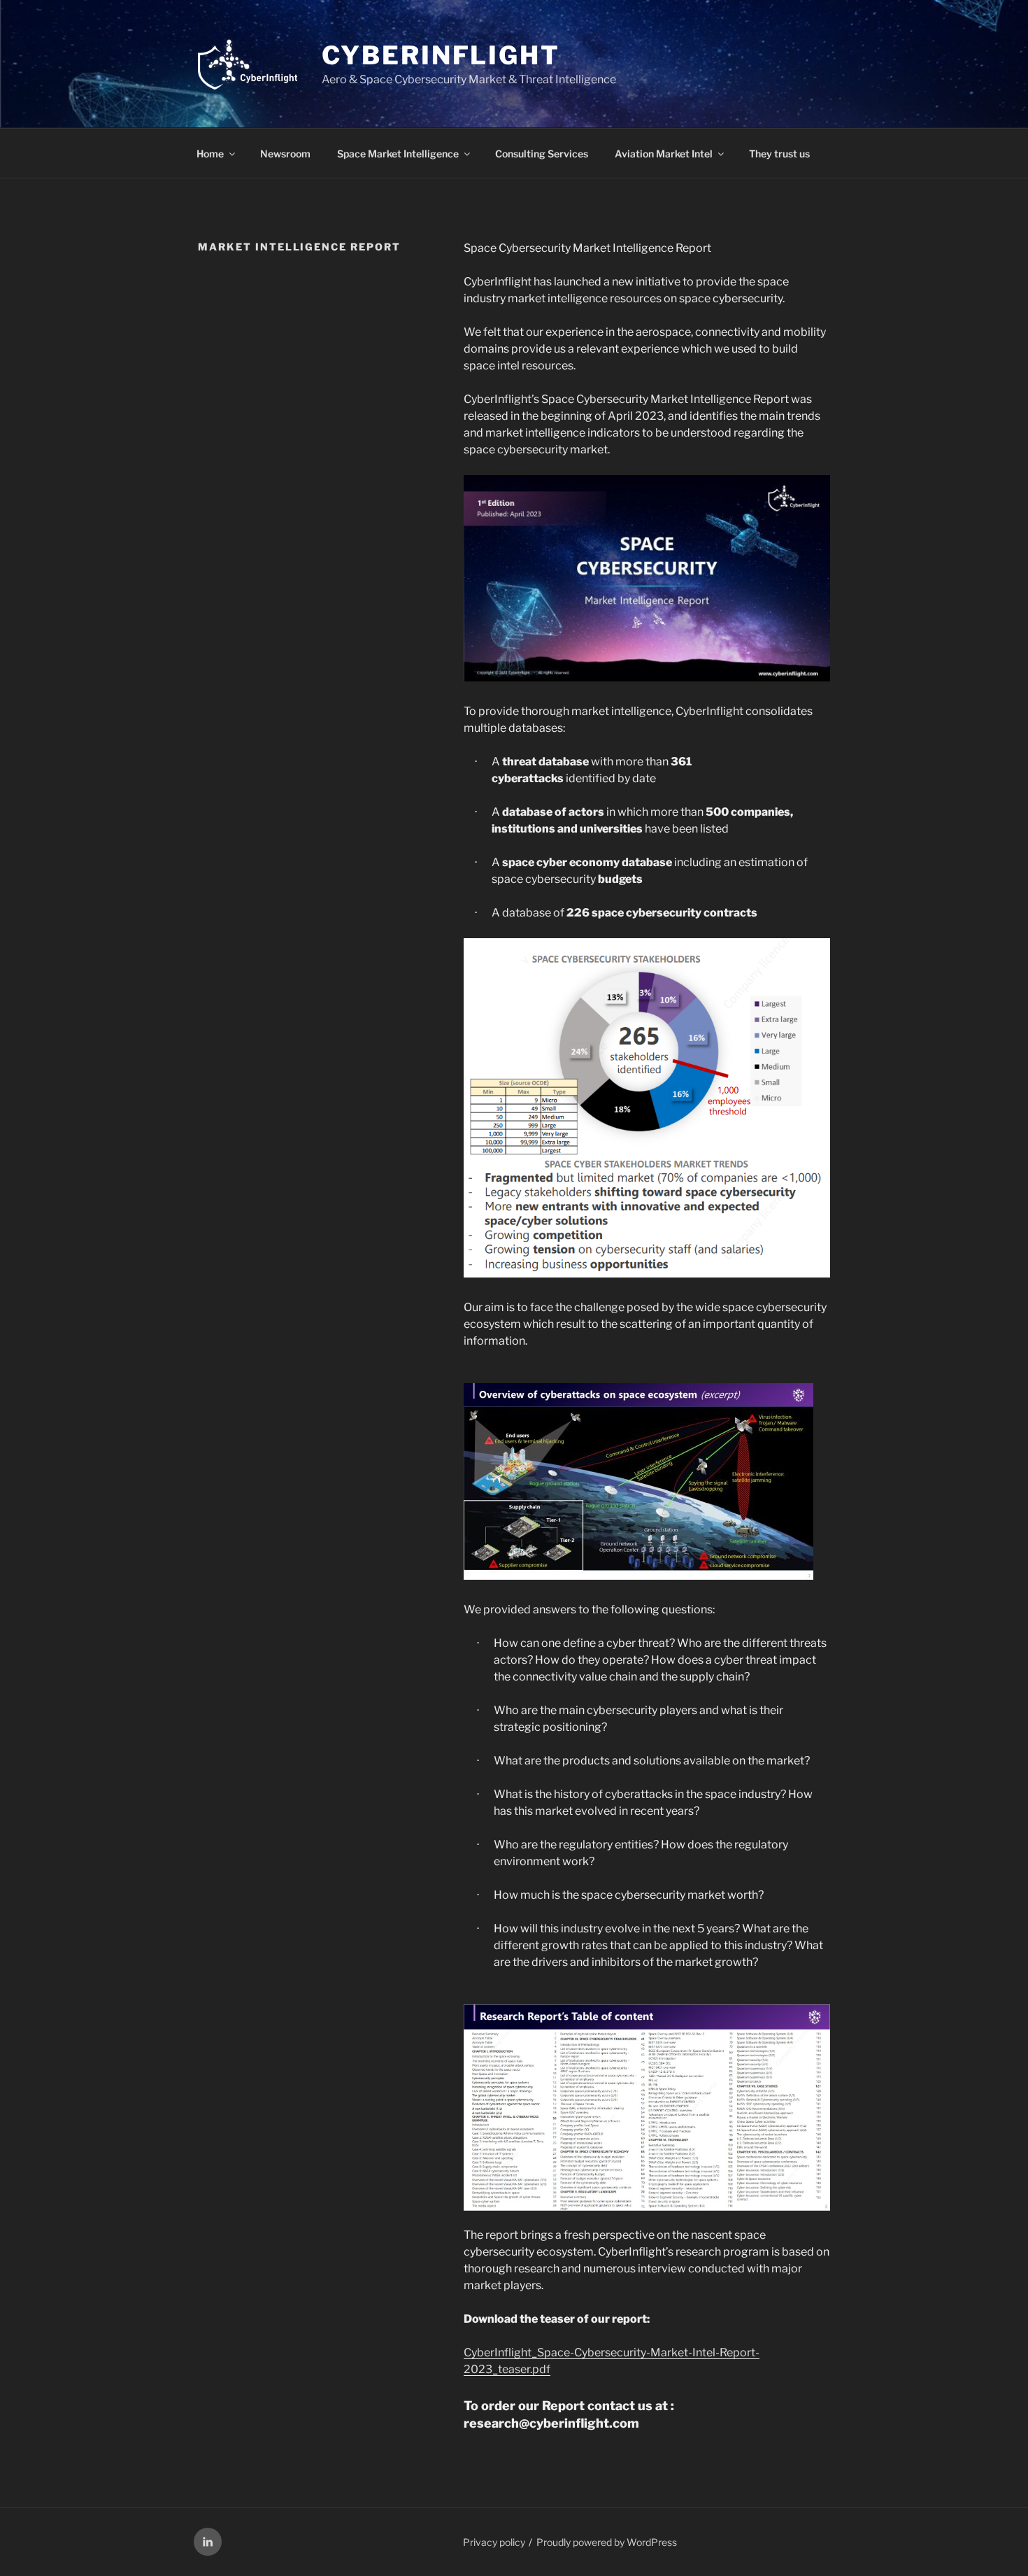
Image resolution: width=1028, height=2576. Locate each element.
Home (210, 154)
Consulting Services (542, 154)
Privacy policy (494, 2542)
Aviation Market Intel (664, 154)
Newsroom (285, 154)
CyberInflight (441, 55)
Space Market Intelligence (398, 154)
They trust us (779, 154)
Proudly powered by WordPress (607, 2542)
